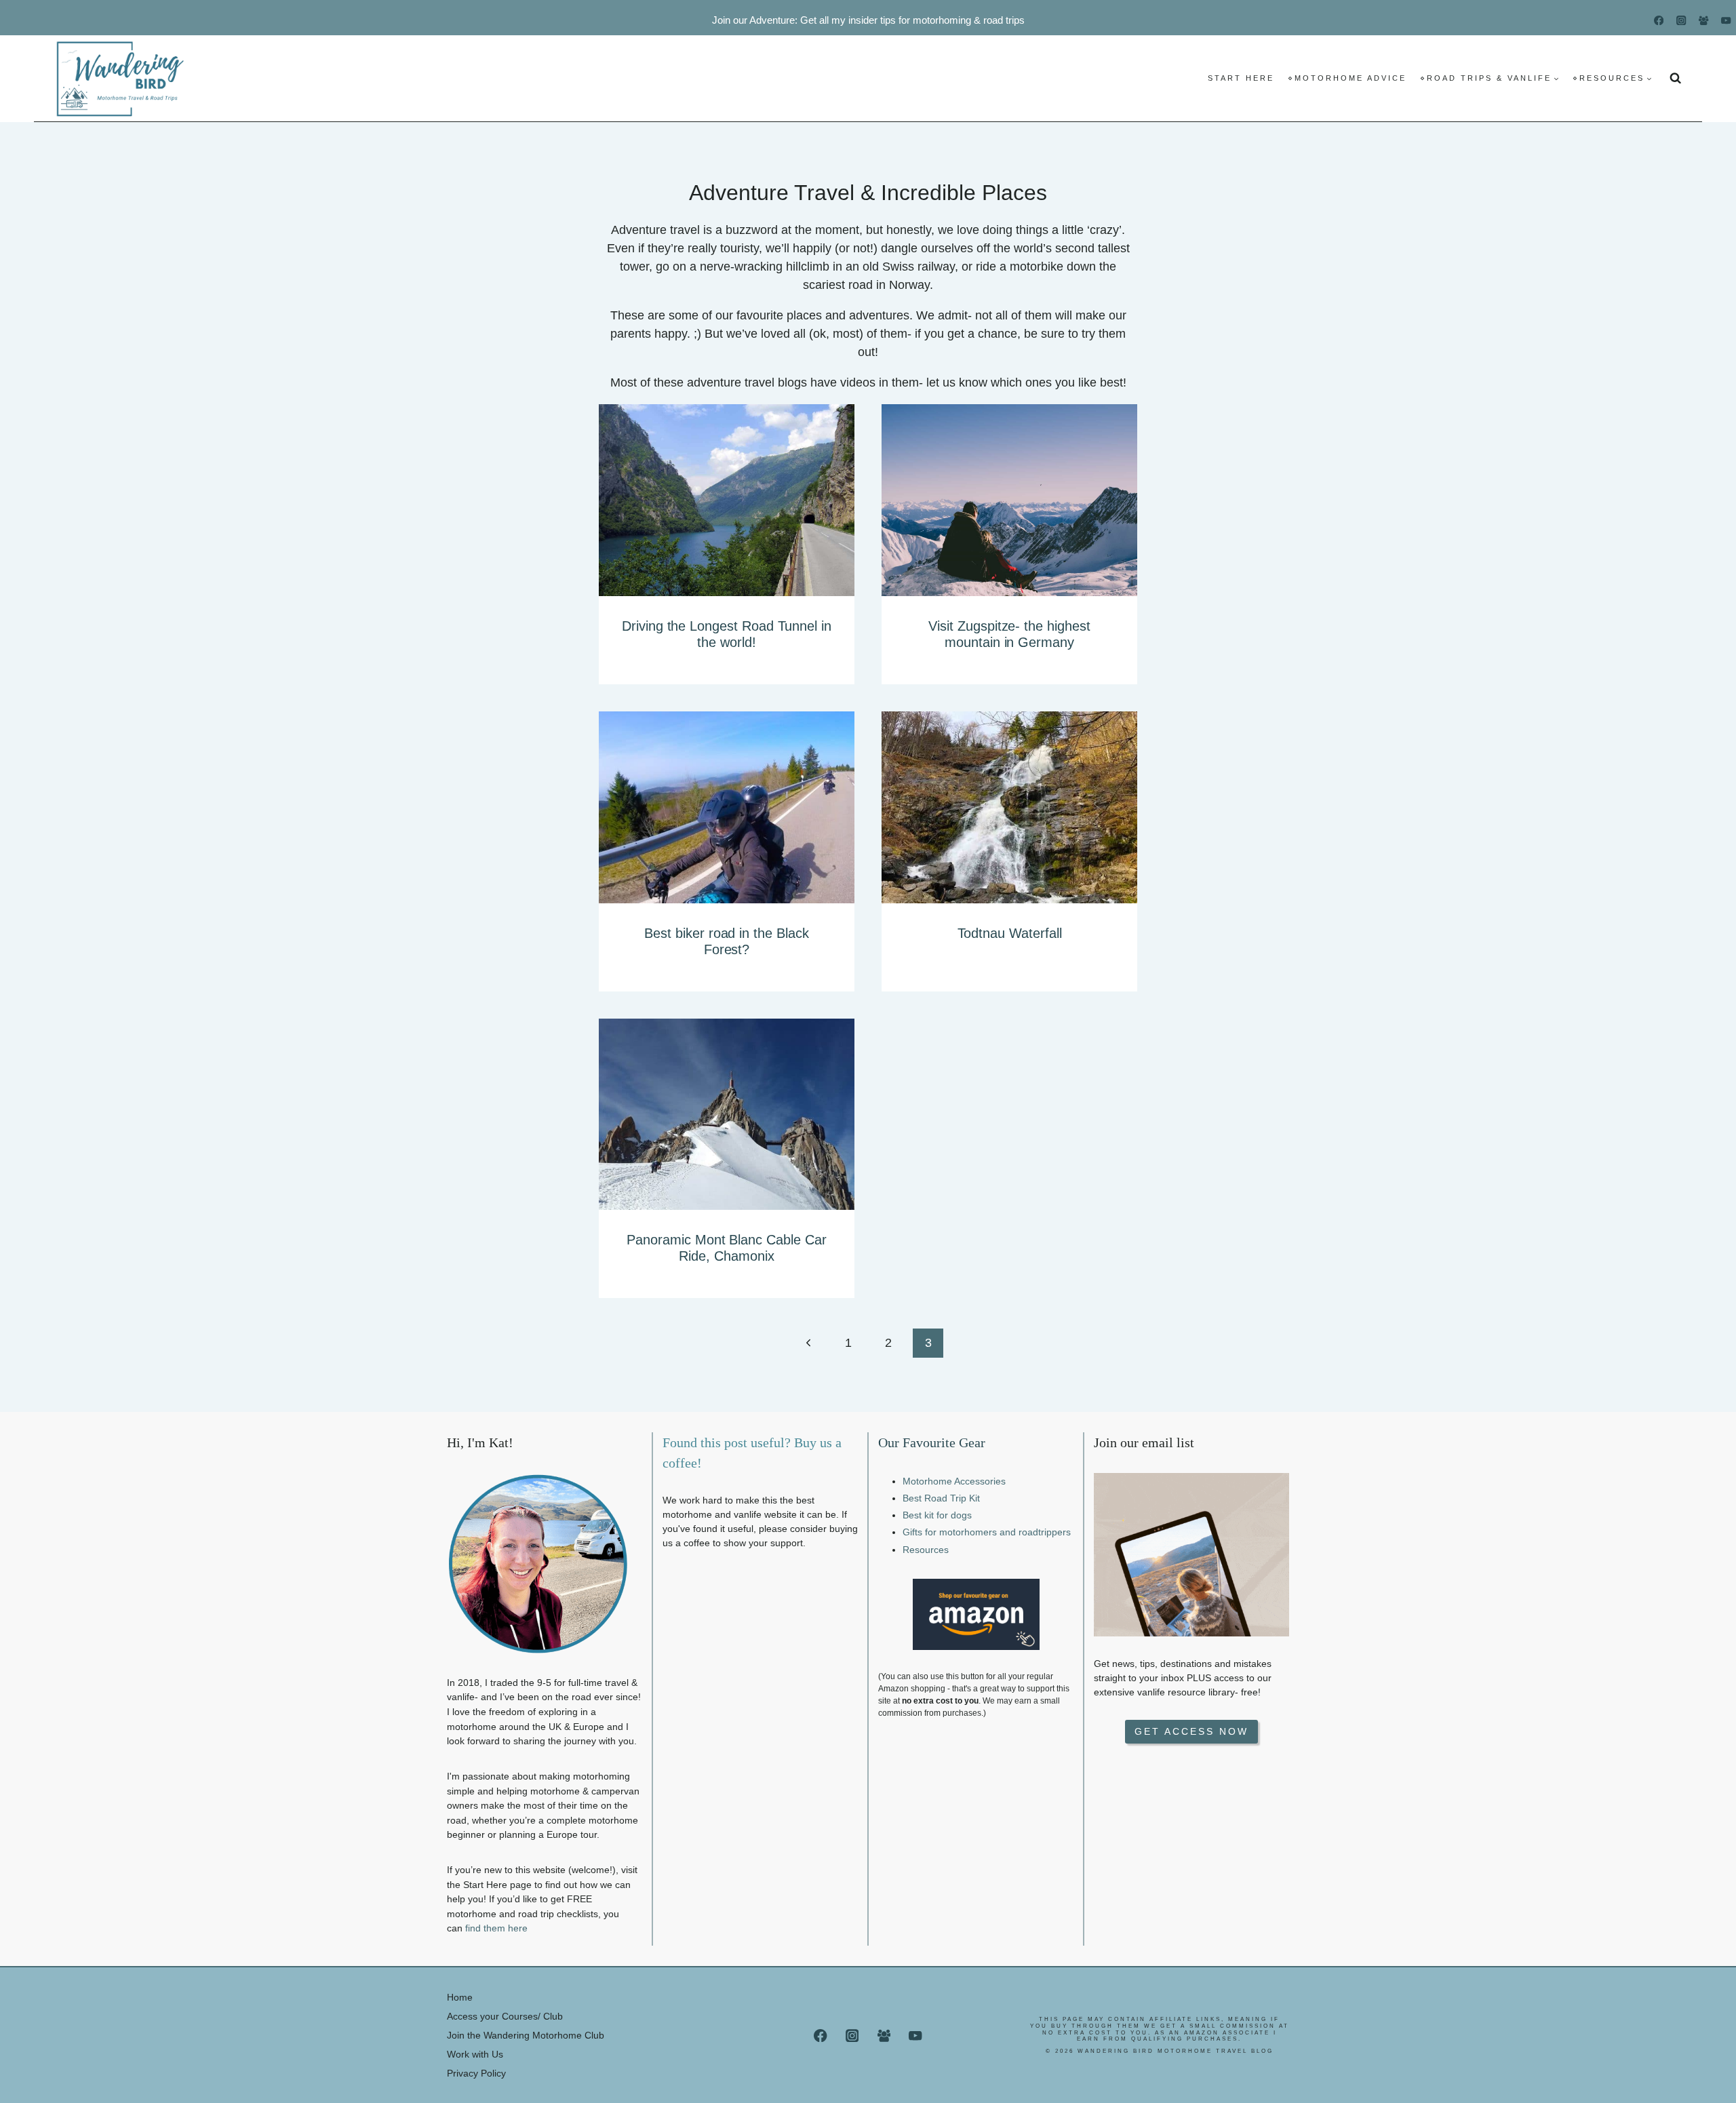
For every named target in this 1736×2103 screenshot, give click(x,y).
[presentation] (727, 500)
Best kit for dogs (937, 1515)
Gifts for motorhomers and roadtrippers (987, 1532)
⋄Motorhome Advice (1347, 78)
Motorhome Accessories (954, 1481)
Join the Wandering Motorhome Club (526, 2035)
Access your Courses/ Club (505, 2016)
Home (460, 1997)
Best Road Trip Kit (941, 1498)
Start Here (1241, 78)
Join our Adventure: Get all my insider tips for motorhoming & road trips (868, 20)
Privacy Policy (476, 2073)
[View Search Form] (1676, 78)
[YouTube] (1726, 21)
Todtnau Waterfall (1010, 933)
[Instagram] (1681, 21)
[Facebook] (1659, 21)
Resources (926, 1550)
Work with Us (475, 2054)
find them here (496, 1928)
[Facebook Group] (1704, 21)
